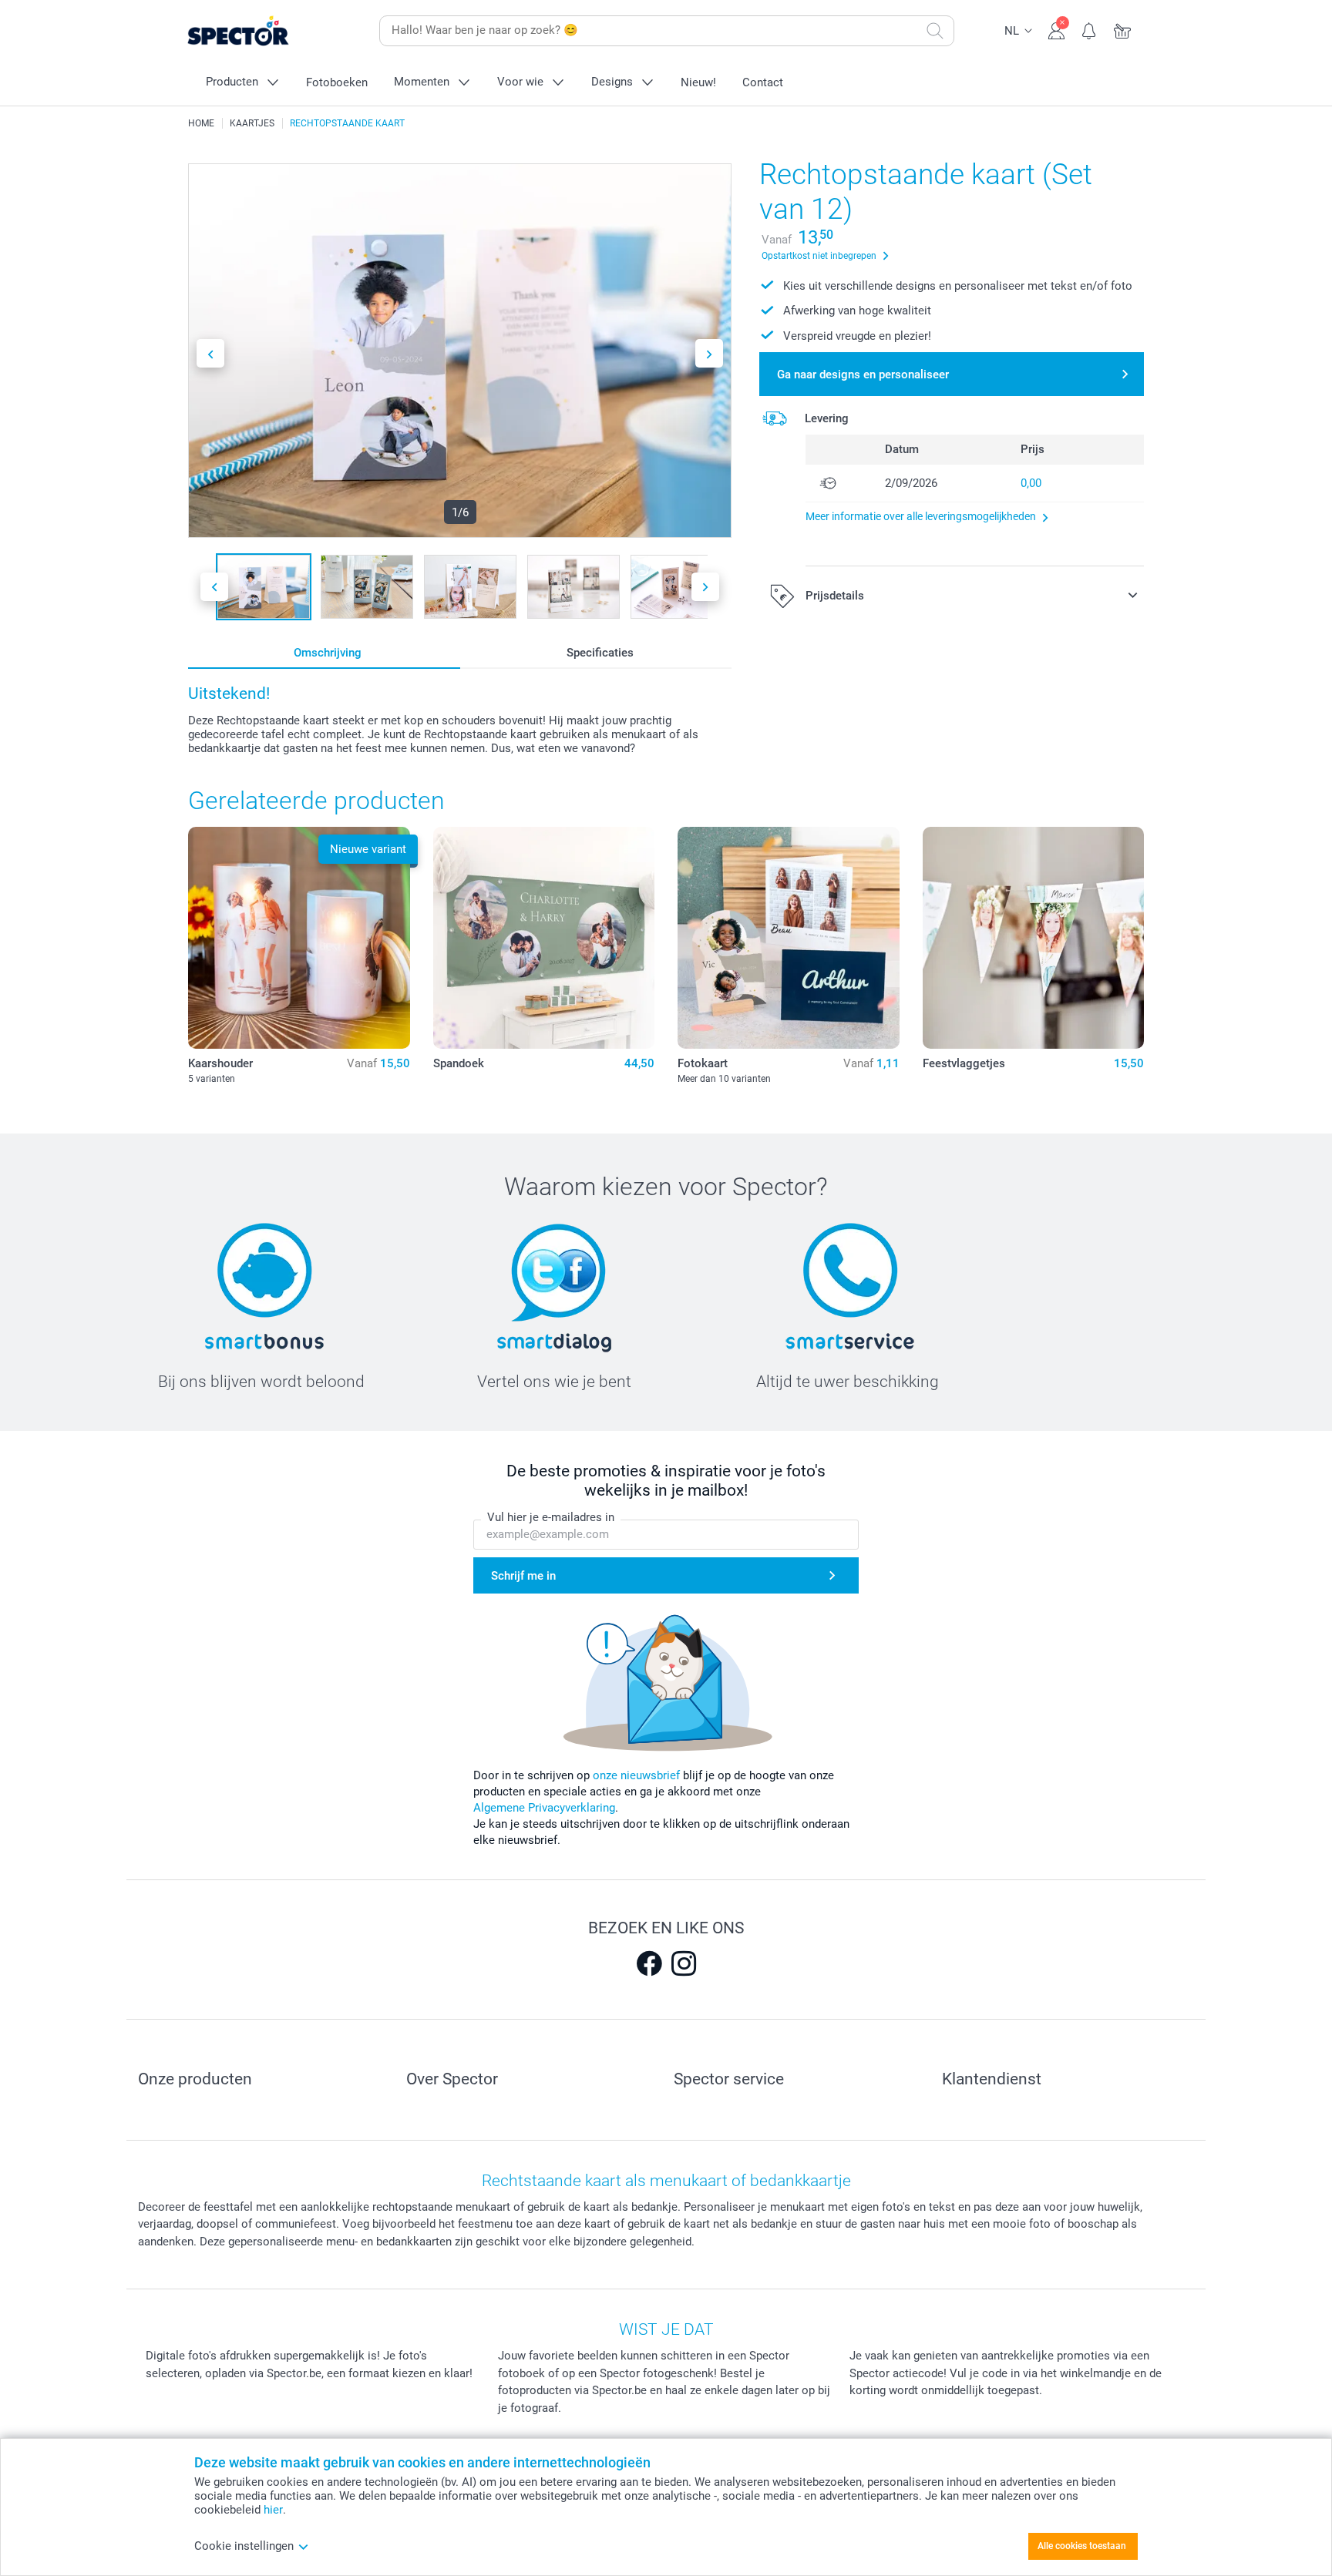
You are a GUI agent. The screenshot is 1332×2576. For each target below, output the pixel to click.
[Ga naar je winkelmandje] (1123, 29)
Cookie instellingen (244, 2546)
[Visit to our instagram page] (684, 1963)
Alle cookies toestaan (1082, 2546)
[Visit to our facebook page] (649, 1963)
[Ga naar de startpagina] (262, 31)
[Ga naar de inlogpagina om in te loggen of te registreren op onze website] (1056, 29)
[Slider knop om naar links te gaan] (210, 353)
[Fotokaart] (789, 938)
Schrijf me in (523, 1576)
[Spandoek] (544, 938)
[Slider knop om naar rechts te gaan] (709, 353)
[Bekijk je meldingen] (1090, 29)
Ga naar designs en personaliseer (863, 374)
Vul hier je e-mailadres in (551, 1517)
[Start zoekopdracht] (935, 31)
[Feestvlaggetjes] (1034, 938)
